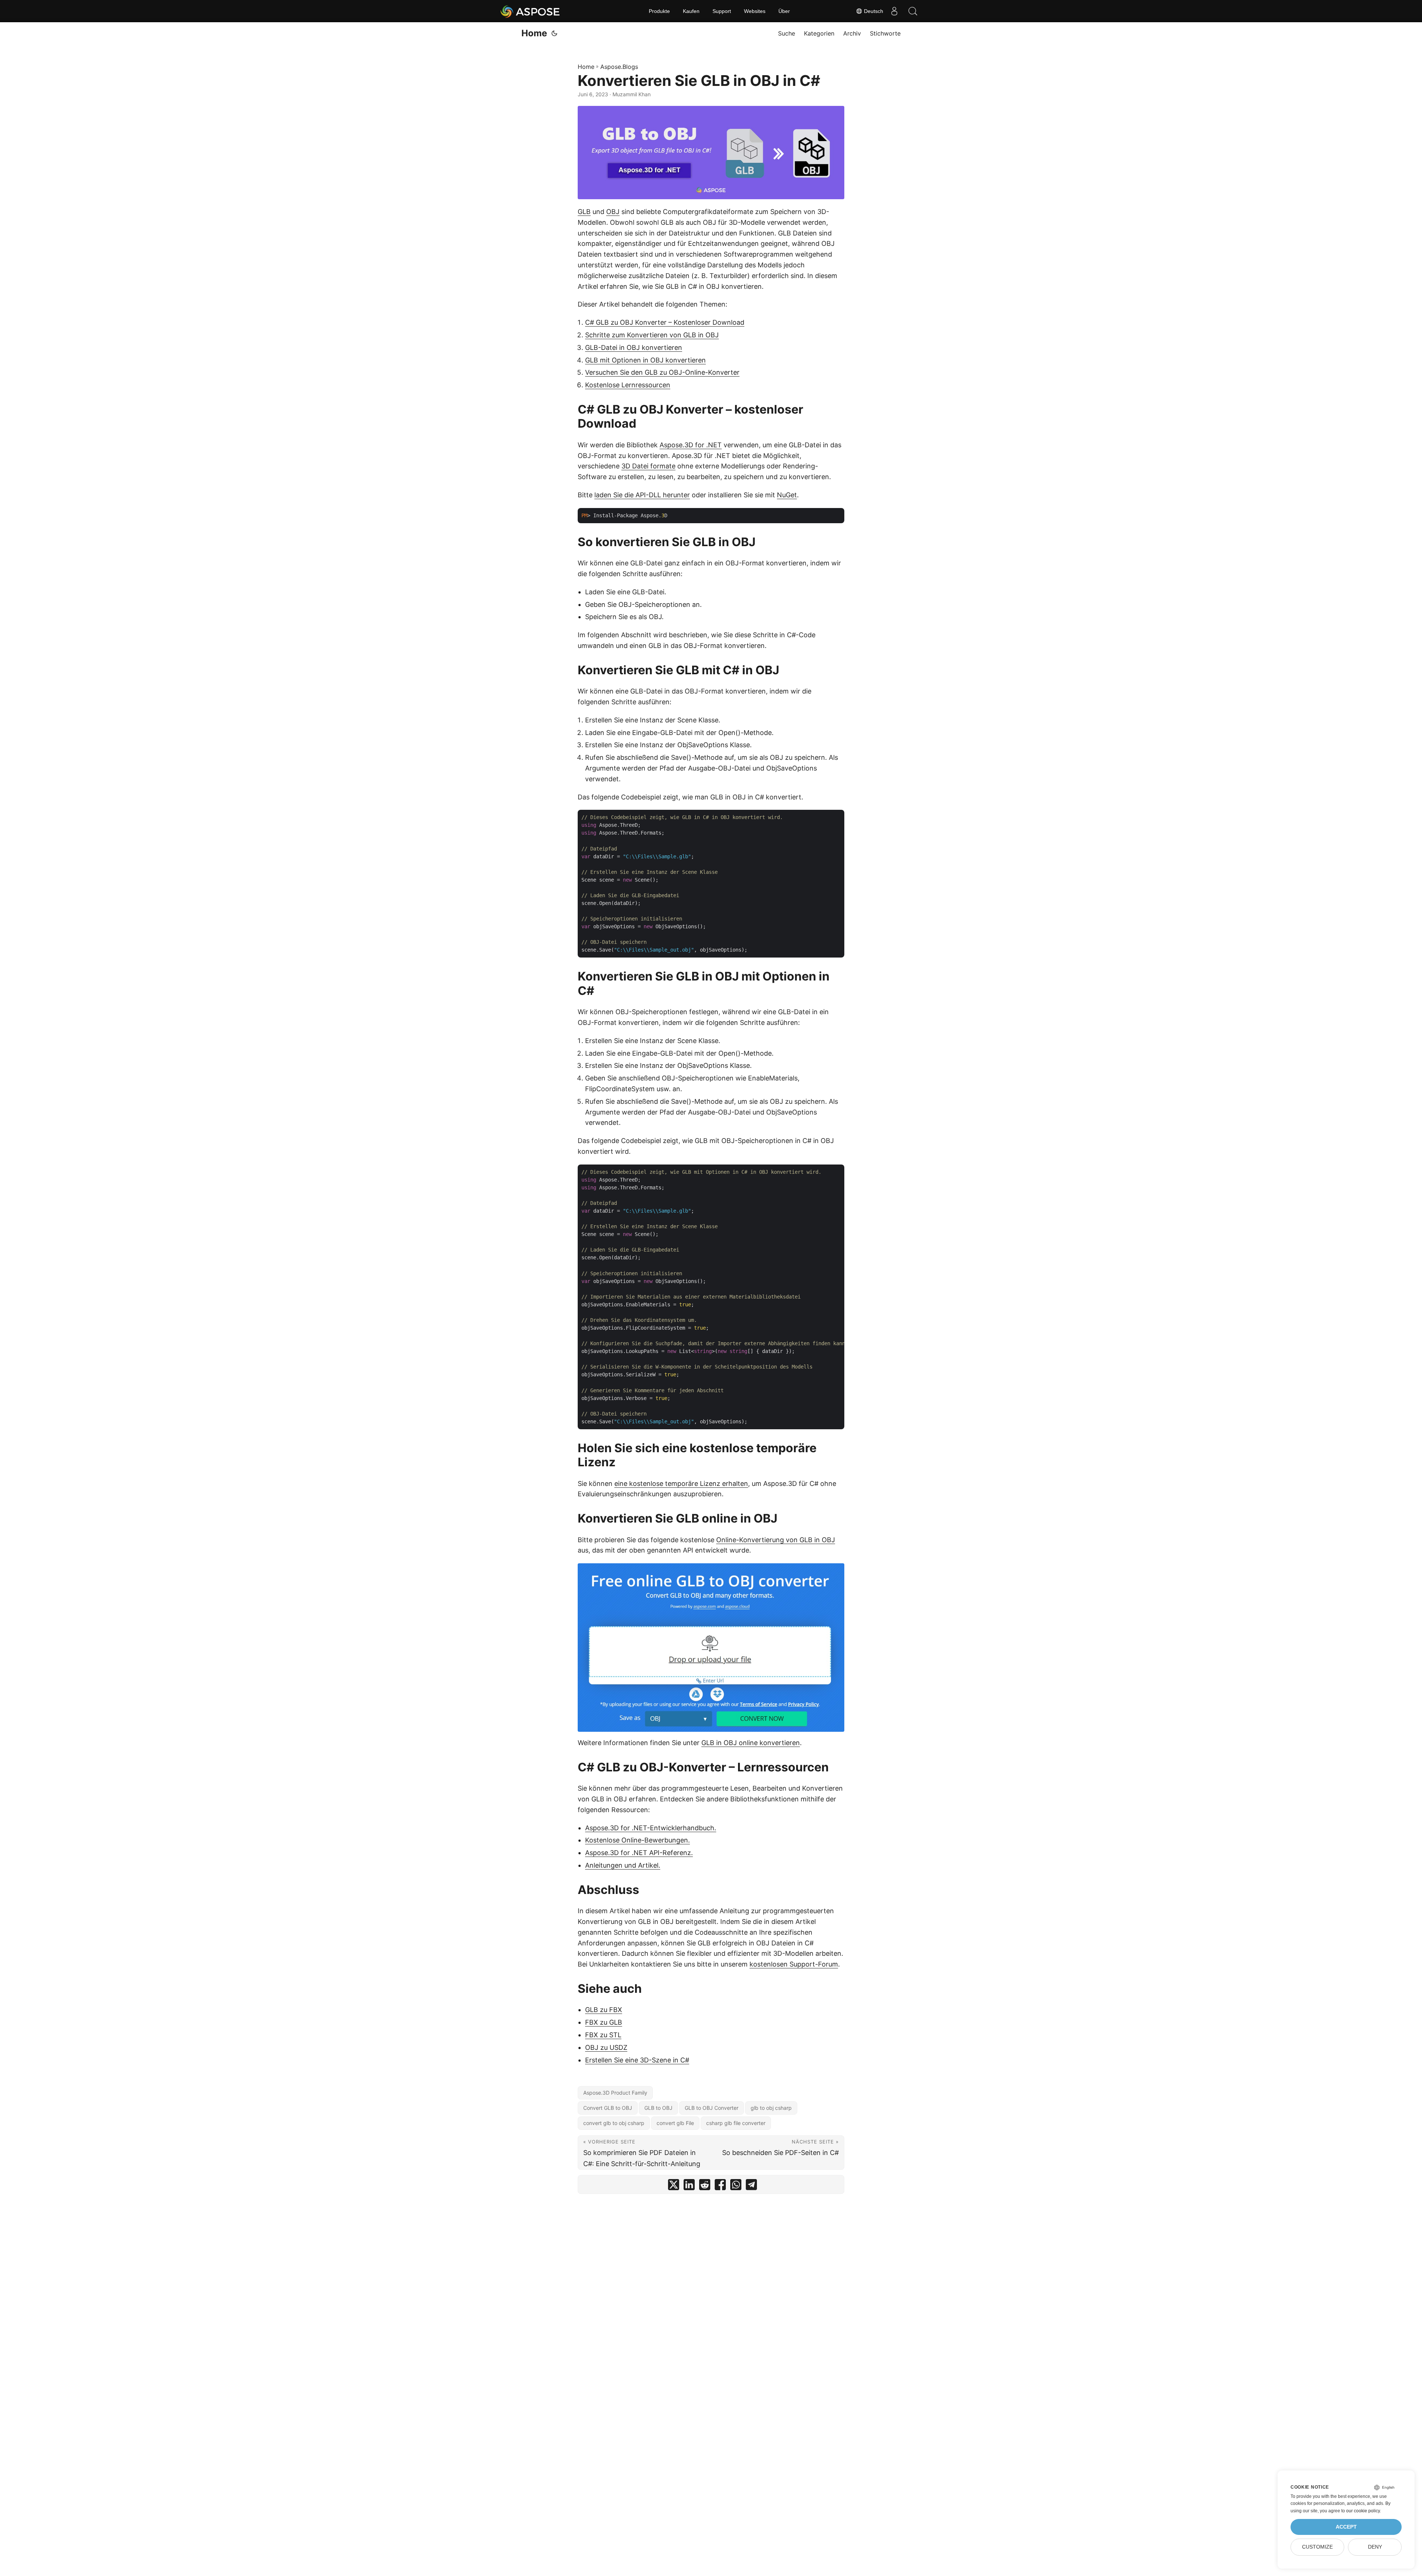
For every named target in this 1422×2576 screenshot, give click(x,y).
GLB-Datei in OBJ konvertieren (634, 348)
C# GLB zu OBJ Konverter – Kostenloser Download (665, 322)
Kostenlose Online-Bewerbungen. (637, 1840)
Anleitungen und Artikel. (623, 1865)
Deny (1375, 2547)
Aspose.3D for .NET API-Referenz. (639, 1853)
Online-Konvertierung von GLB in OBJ (776, 1540)
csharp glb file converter (736, 2123)
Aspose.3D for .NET (691, 445)
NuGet (787, 495)
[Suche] (913, 11)
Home (534, 33)
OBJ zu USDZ (606, 2047)
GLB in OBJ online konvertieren (751, 1743)
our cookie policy (1363, 2511)
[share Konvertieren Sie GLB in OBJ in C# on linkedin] (689, 2186)
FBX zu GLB (604, 2022)
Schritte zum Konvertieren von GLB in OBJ (652, 335)
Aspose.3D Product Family (615, 2093)
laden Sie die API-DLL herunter (642, 495)
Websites (755, 11)
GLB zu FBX (604, 2010)
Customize (1317, 2547)
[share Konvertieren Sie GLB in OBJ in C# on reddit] (705, 2186)
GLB (584, 212)
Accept (1346, 2527)
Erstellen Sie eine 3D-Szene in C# (637, 2060)
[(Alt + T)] (554, 33)
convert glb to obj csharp (614, 2123)
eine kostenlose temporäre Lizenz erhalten (681, 1484)
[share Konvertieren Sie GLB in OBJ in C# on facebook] (720, 2186)
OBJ (613, 212)
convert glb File (675, 2123)
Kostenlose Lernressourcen (628, 385)
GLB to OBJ (658, 2108)
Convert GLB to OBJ (608, 2108)
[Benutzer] (894, 11)
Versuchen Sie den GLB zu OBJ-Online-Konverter (662, 372)
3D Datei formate (648, 466)
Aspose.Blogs (619, 67)
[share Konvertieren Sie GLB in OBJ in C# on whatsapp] (736, 2186)
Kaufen (691, 11)
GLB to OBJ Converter (712, 2108)
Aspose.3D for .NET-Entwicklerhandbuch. (651, 1828)
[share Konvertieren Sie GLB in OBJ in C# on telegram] (751, 2186)
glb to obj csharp (771, 2108)
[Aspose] (530, 11)
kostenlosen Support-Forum (794, 1964)
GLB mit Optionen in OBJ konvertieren (645, 360)
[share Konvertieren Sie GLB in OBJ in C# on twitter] (674, 2186)
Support (722, 11)
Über (784, 11)
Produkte (659, 11)
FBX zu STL (603, 2035)
